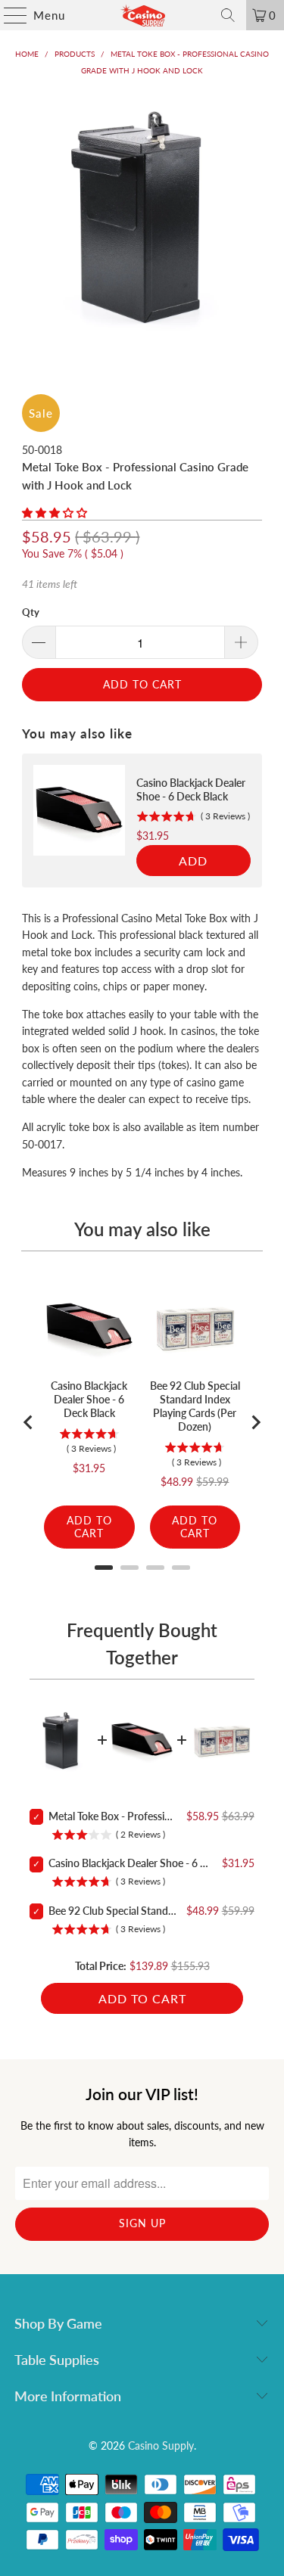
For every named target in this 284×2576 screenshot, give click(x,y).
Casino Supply (161, 2445)
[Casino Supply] (142, 15)
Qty (31, 612)
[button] (55, 513)
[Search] (228, 15)
